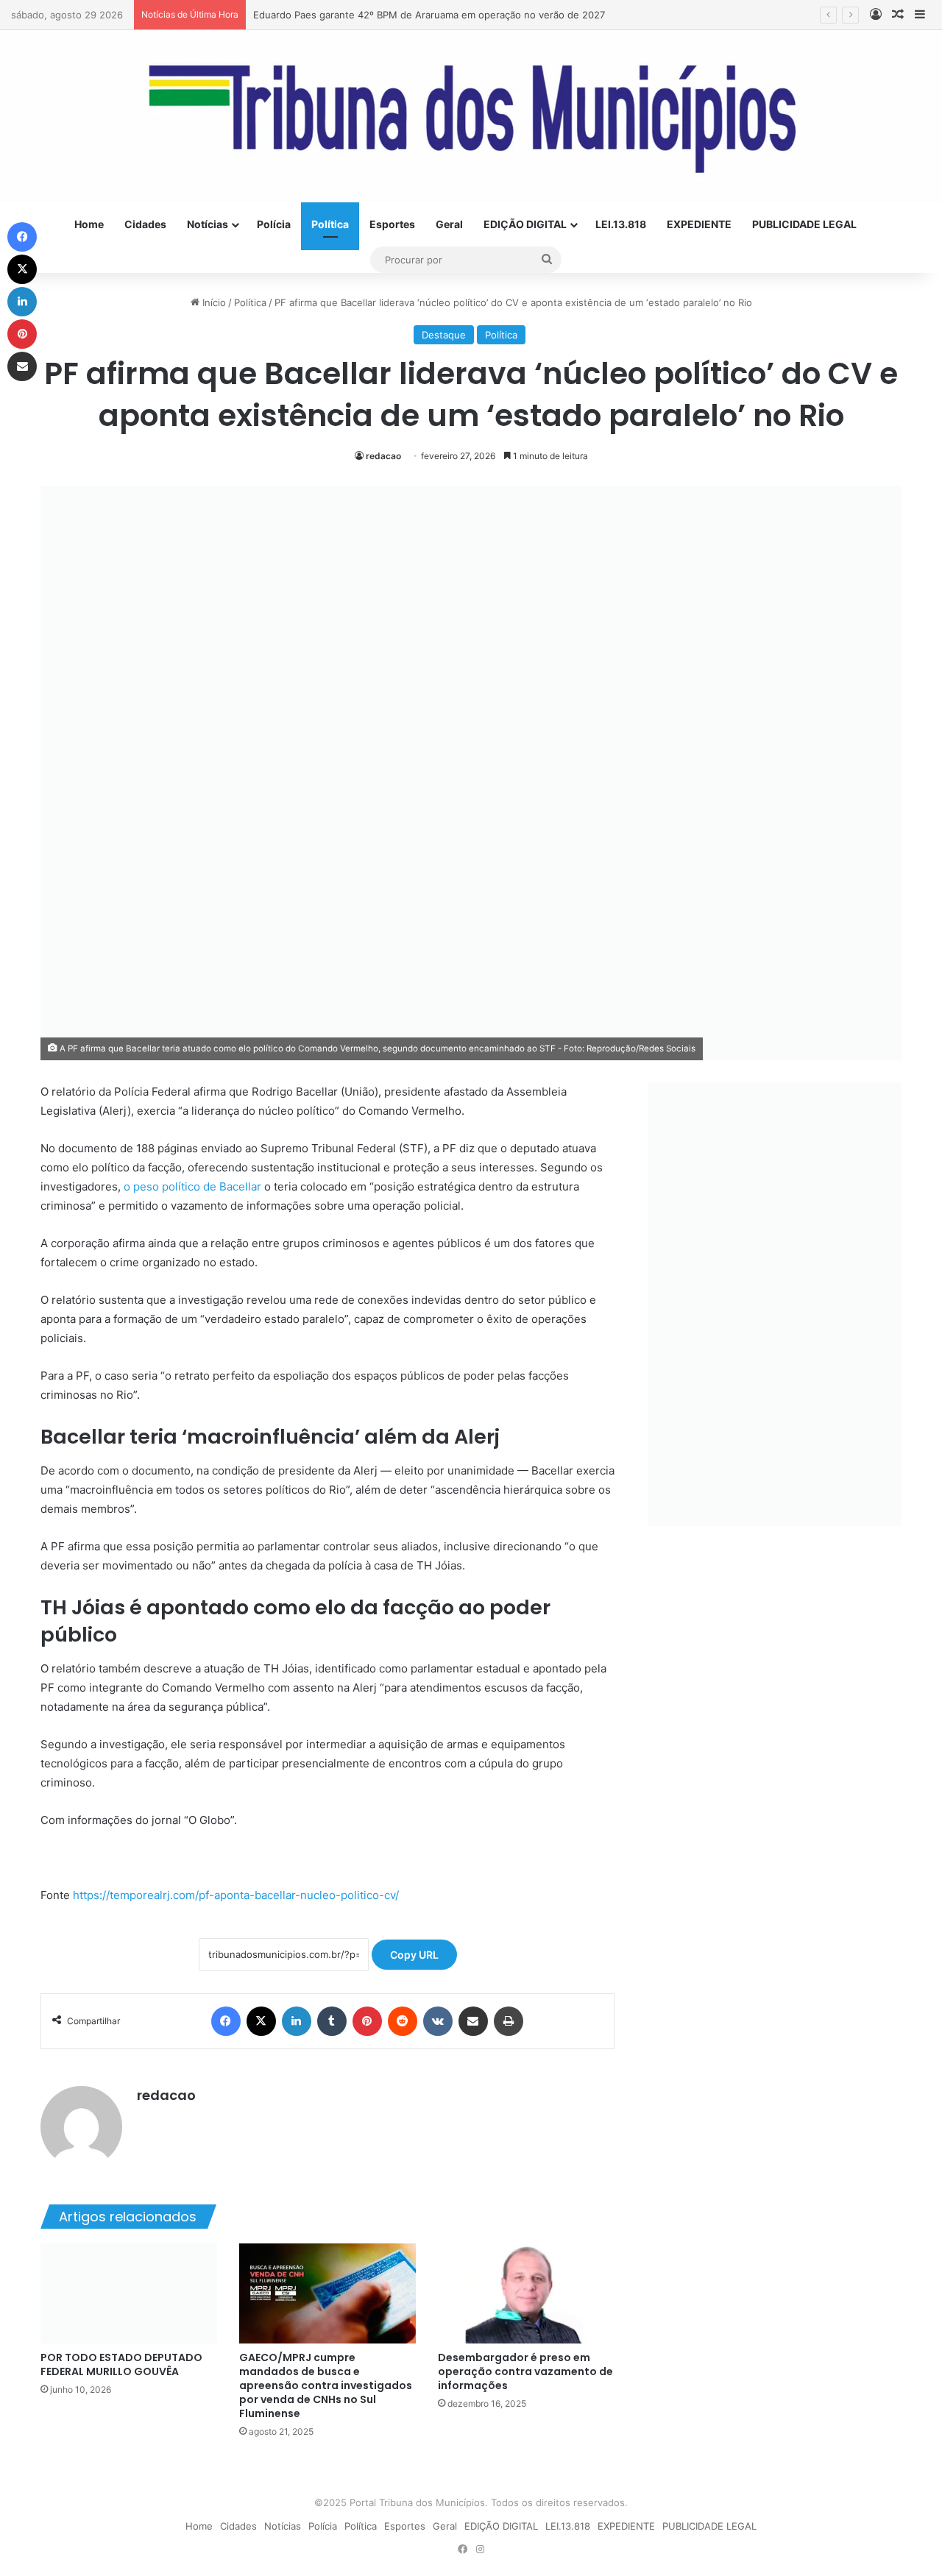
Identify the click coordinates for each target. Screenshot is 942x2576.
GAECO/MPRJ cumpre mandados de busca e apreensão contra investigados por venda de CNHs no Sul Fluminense (326, 2385)
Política (330, 224)
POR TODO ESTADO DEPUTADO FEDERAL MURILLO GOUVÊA (121, 2364)
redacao (383, 456)
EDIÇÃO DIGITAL (525, 224)
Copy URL (414, 1955)
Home (89, 224)
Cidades (145, 224)
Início (213, 302)
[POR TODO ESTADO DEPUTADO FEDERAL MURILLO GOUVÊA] (129, 2293)
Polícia (274, 224)
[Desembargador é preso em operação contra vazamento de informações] (526, 2293)
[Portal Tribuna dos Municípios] (471, 116)
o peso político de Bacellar (192, 1186)
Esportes (392, 224)
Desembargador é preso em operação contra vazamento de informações (525, 2371)
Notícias (208, 224)
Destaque (444, 335)
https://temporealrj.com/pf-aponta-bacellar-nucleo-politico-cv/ (236, 1895)
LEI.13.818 (621, 224)
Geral (449, 224)
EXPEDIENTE (699, 224)
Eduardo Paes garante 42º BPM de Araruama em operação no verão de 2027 (429, 15)
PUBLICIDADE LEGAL (804, 224)
